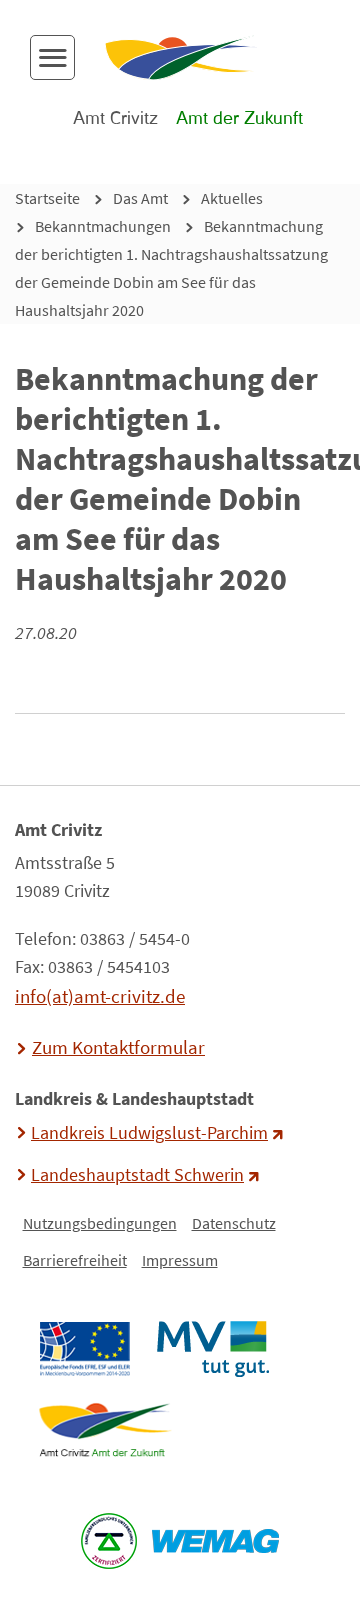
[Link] (104, 1430)
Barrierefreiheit (75, 1260)
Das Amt (140, 198)
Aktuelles (232, 198)
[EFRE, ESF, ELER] (84, 1349)
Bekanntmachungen (103, 226)
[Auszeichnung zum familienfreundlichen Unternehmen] (109, 1541)
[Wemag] (216, 1541)
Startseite (47, 198)
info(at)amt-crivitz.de (100, 996)
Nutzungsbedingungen (100, 1223)
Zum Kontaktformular (118, 1047)
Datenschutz (234, 1223)
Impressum (180, 1260)
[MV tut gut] (212, 1349)
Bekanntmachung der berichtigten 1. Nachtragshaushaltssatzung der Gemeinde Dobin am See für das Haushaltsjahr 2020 (171, 268)
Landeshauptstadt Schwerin (137, 1175)
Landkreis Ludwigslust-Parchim (149, 1133)
